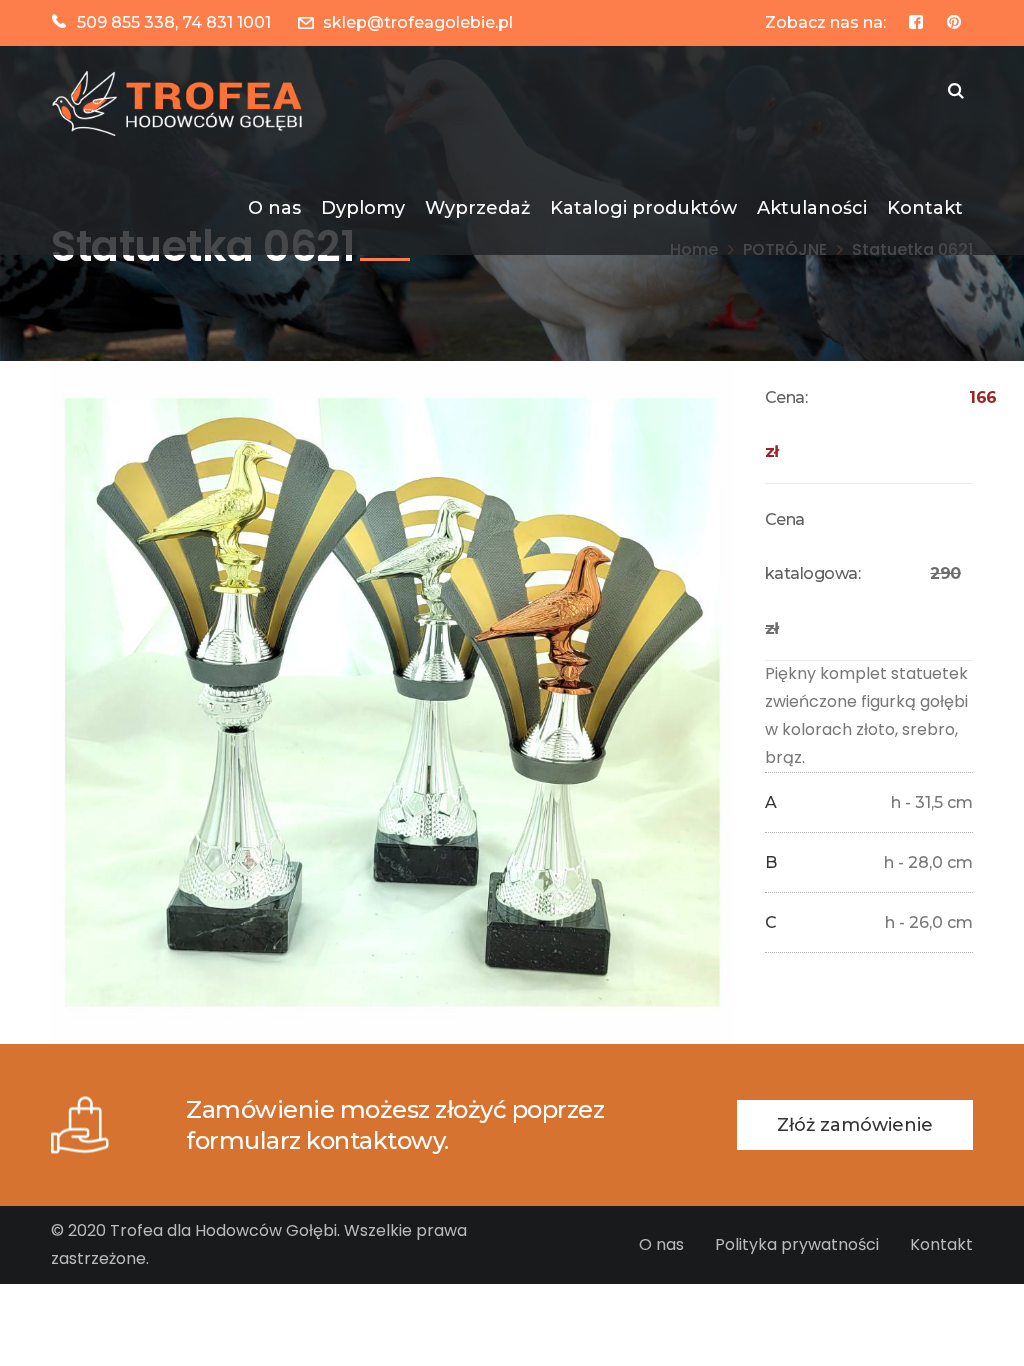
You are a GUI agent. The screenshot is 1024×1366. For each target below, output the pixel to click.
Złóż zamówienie (855, 1125)
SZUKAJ (956, 93)
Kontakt (941, 1244)
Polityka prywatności (797, 1244)
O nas (661, 1244)
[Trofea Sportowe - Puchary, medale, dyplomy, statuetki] (181, 102)
